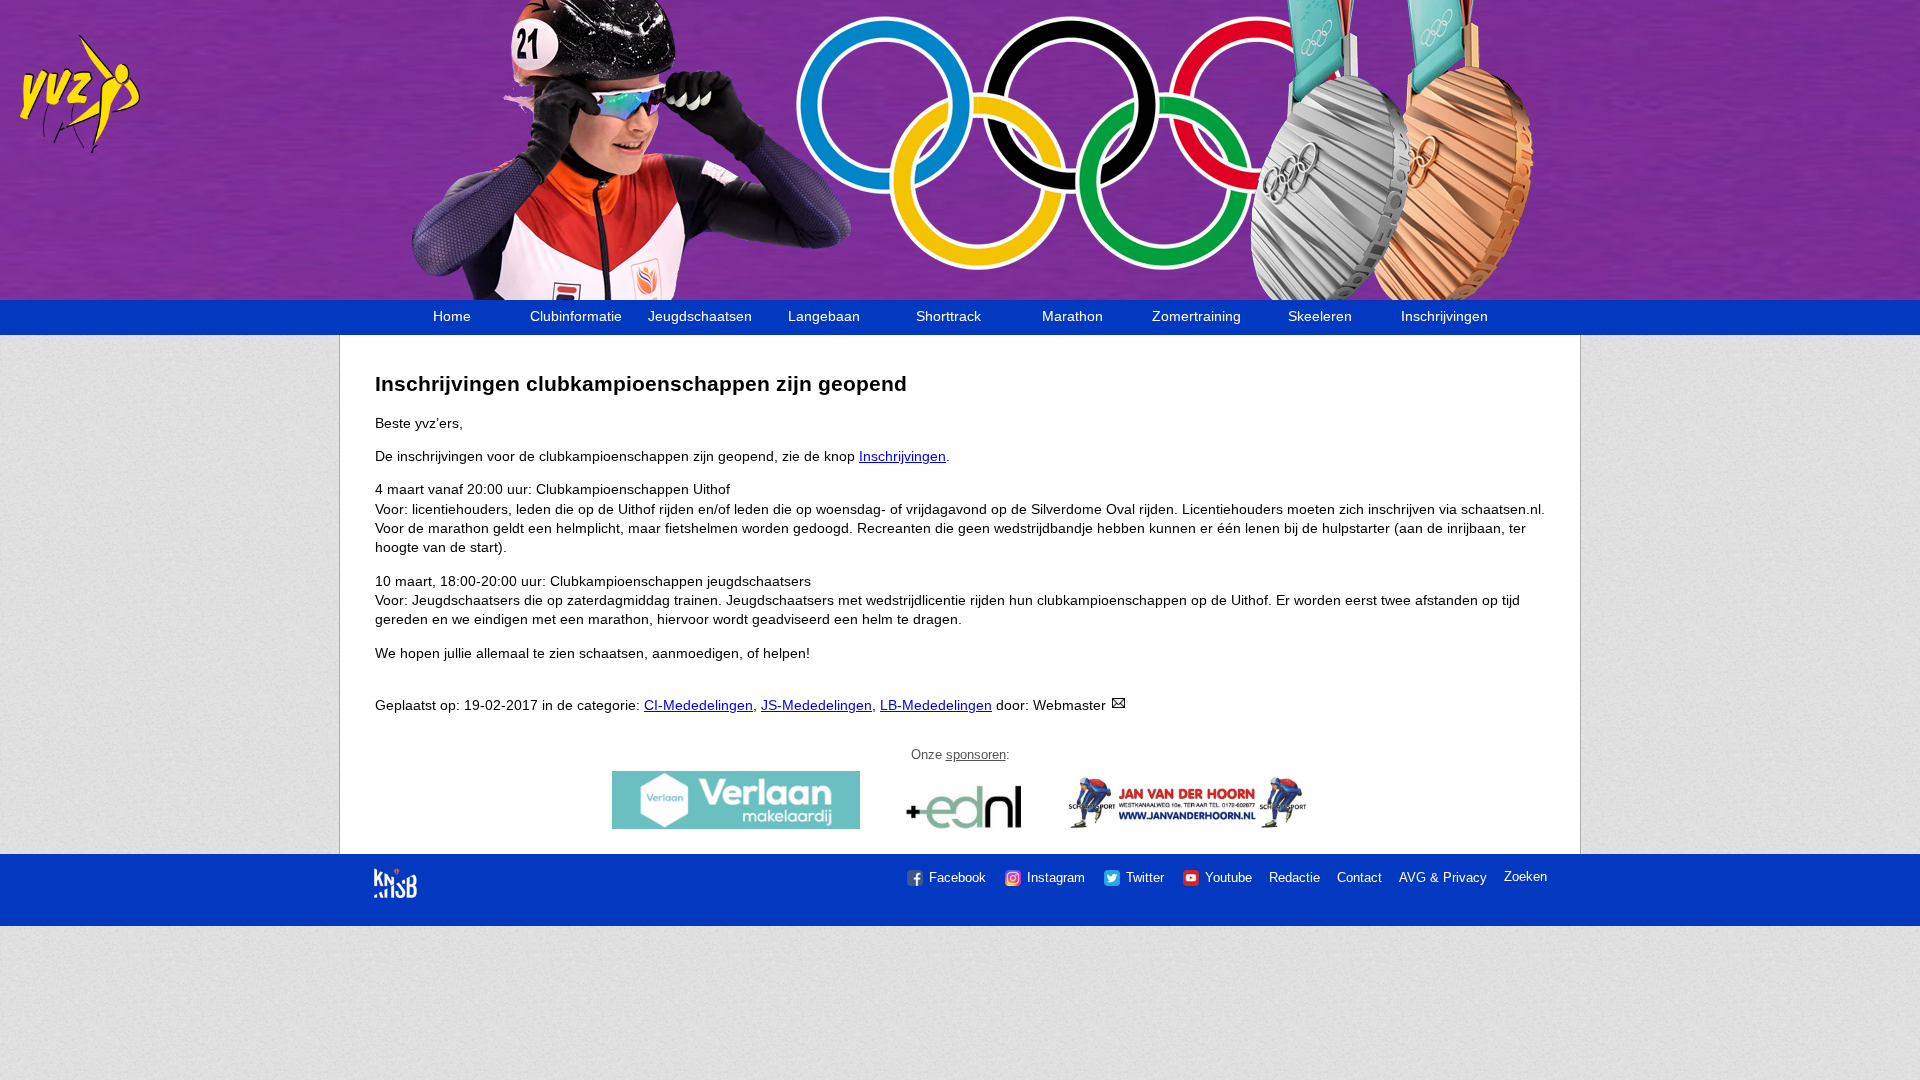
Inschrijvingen (1444, 316)
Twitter (1145, 877)
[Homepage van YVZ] (72, 150)
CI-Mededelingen (698, 705)
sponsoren (976, 754)
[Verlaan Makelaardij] (736, 826)
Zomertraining (1196, 316)
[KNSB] (395, 874)
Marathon (1072, 316)
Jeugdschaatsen (700, 316)
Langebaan (824, 316)
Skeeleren (1320, 316)
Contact (1359, 877)
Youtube (1228, 877)
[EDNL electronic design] (964, 826)
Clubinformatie (576, 316)
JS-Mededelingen (816, 705)
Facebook (957, 877)
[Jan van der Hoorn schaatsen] (1188, 826)
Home (452, 316)
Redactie (1294, 877)
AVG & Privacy (1443, 877)
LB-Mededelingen (936, 705)
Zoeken (1525, 876)
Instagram (1056, 877)
